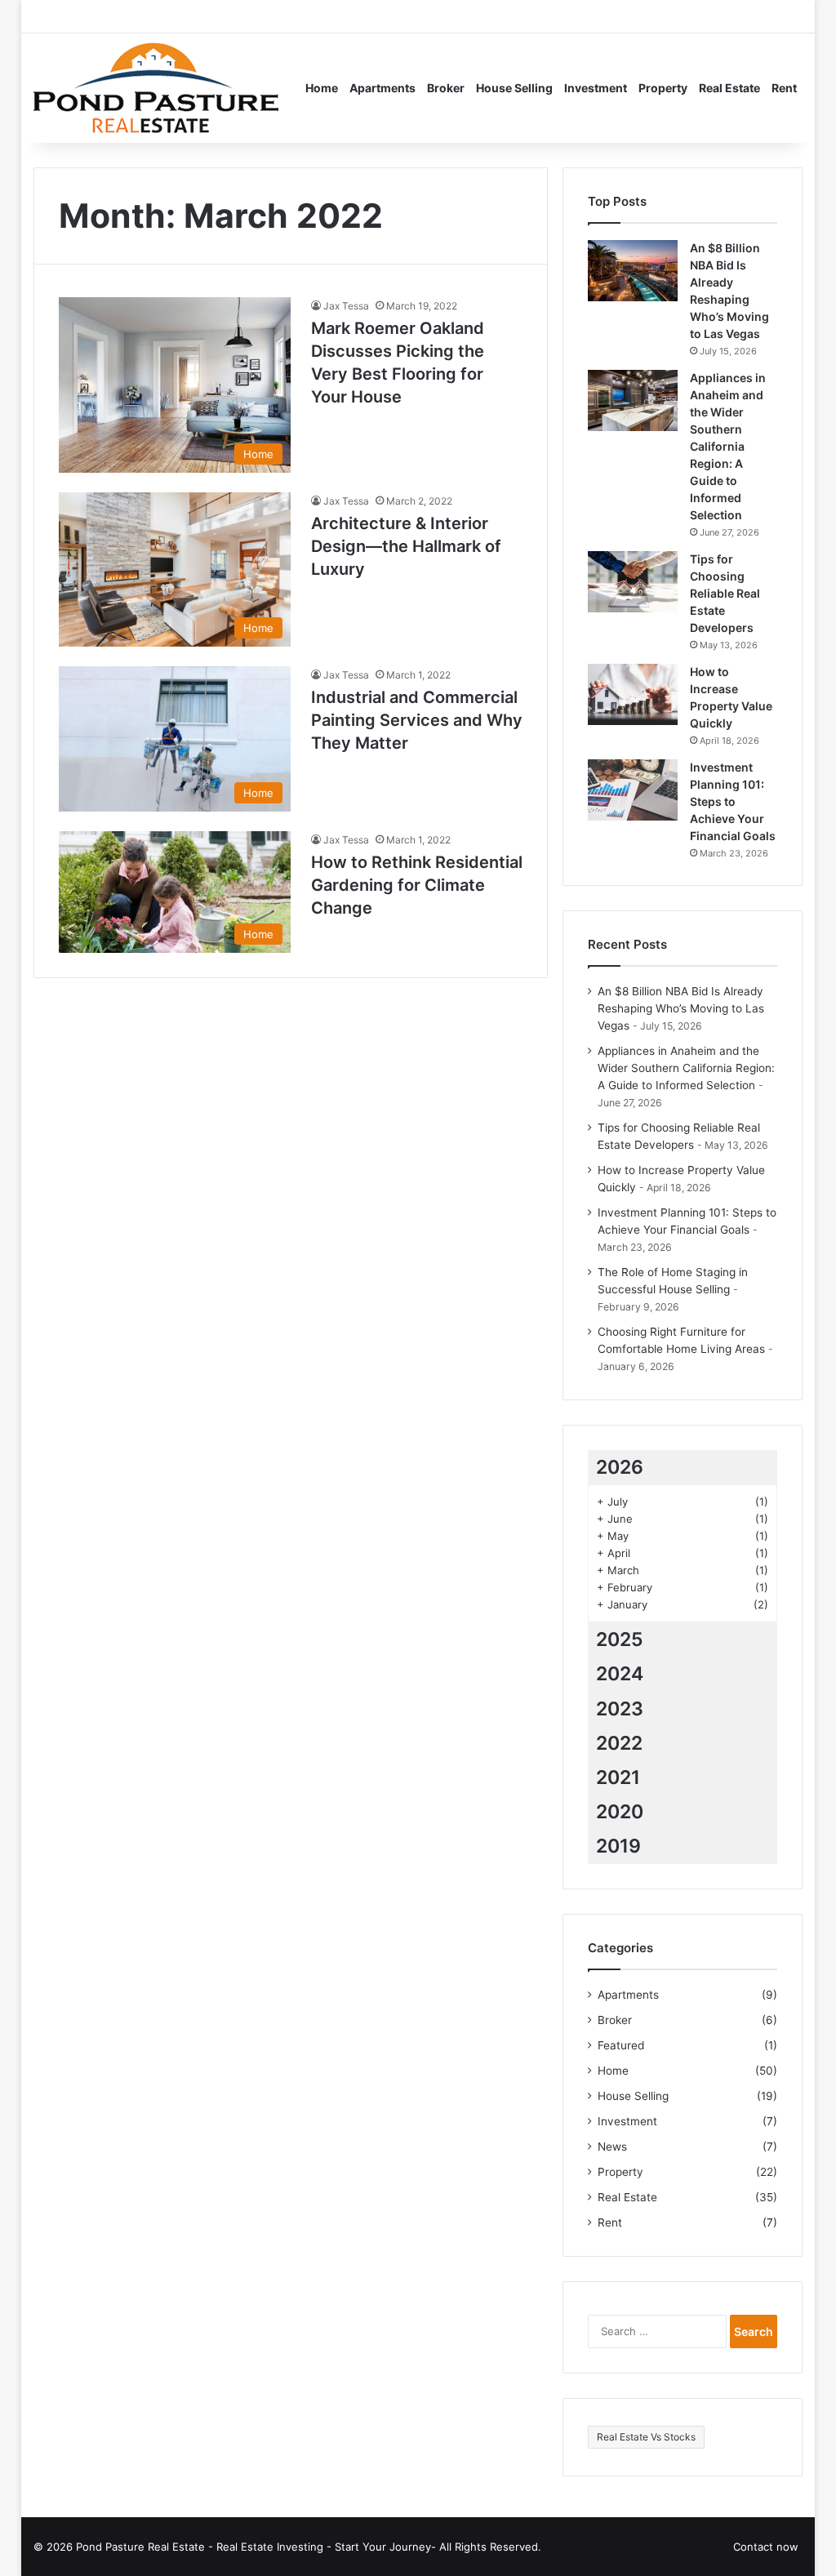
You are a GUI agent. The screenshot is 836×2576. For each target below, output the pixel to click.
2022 (619, 1743)
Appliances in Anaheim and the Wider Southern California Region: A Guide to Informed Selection (728, 446)
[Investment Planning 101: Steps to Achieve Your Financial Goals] (633, 790)
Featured (621, 2045)
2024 (620, 1674)
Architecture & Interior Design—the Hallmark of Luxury (406, 546)
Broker (446, 88)
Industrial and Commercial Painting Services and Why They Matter (417, 720)
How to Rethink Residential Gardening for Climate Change (417, 885)
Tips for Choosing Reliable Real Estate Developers (725, 593)
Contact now (766, 2547)
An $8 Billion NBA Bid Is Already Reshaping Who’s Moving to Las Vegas (681, 1008)
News (612, 2147)
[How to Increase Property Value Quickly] (633, 694)
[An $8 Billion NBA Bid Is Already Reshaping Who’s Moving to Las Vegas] (633, 271)
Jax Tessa (346, 306)
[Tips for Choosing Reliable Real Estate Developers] (633, 582)
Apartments (382, 88)
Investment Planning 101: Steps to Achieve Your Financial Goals (733, 801)
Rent (784, 88)
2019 (618, 1846)
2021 (618, 1777)
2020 (620, 1812)
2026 (620, 1467)
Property (663, 88)
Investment (596, 88)
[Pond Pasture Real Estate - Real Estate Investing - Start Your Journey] (156, 88)
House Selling (514, 88)
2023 (620, 1709)
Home (322, 88)
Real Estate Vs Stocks (646, 2437)
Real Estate (729, 88)
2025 (620, 1639)
